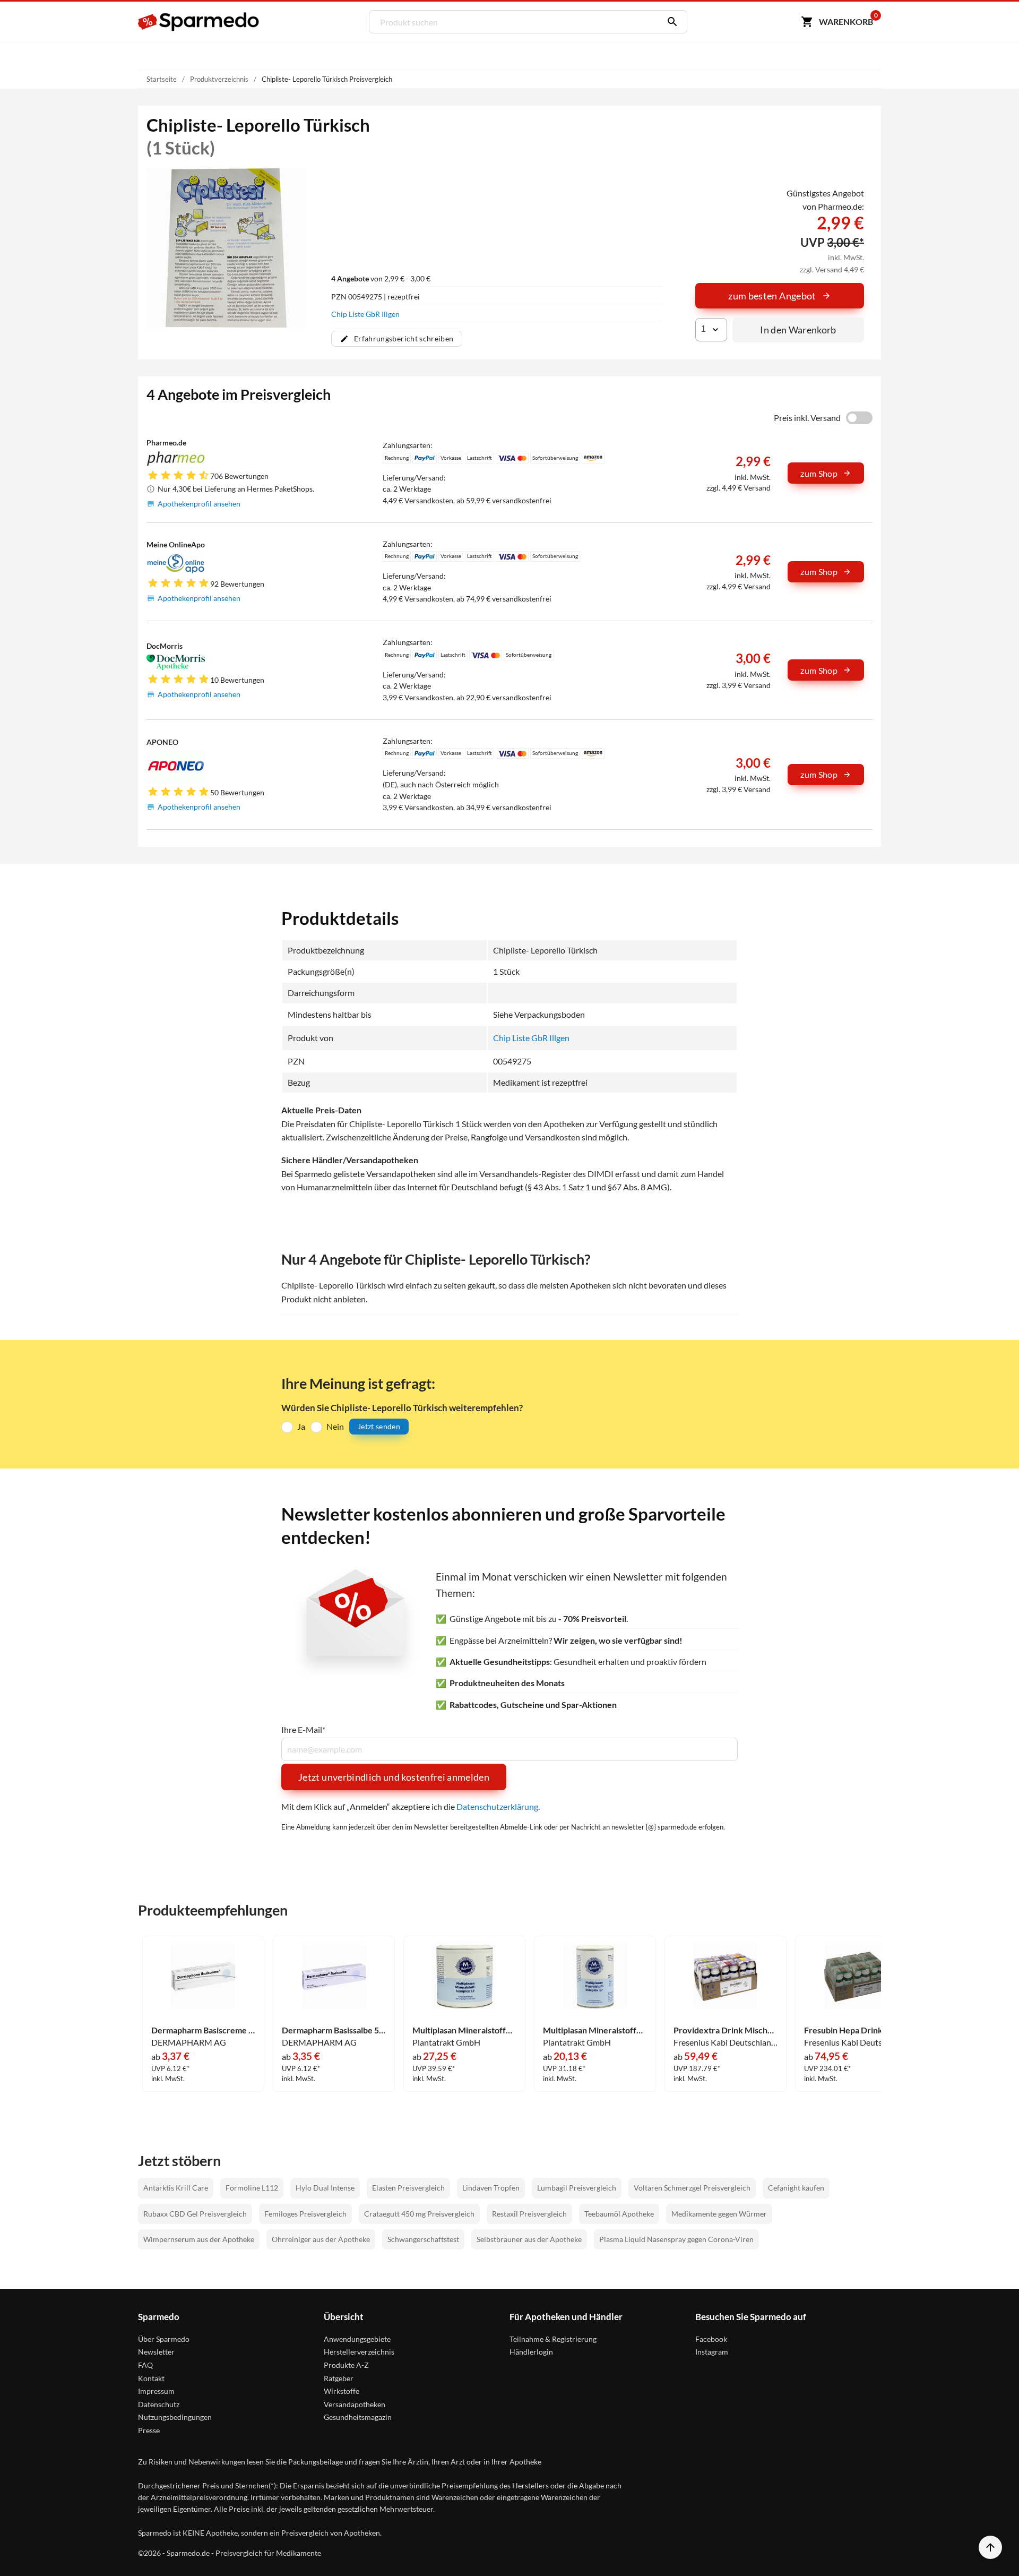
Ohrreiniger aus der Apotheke (321, 2239)
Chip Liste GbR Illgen (365, 314)
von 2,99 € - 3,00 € (381, 278)
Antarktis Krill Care (176, 2188)
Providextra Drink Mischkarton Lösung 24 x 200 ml (726, 2030)
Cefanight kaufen (796, 2188)
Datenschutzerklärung (497, 1806)
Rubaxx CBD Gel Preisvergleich (195, 2214)
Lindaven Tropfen (491, 2188)
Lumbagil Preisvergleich (577, 2188)
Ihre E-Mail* (303, 1730)
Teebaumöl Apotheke (619, 2214)
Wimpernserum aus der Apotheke (199, 2239)
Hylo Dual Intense (325, 2188)
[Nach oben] (990, 2547)
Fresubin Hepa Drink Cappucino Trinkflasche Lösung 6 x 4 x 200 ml (856, 2030)
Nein (335, 1426)
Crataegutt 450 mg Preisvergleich (419, 2214)
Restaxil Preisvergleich (529, 2214)
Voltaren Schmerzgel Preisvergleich (692, 2188)
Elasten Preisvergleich (408, 2188)
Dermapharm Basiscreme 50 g (203, 2030)
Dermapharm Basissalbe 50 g (334, 2030)
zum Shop (819, 473)
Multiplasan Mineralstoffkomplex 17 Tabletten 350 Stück (595, 2030)
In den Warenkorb (798, 330)
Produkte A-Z (346, 2365)
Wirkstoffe (342, 2391)
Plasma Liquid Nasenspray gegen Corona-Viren (676, 2239)
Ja (301, 1426)
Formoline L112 (252, 2188)
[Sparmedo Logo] (199, 22)
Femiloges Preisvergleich (305, 2214)
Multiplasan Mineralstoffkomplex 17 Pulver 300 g (464, 2030)
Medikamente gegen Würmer (719, 2214)
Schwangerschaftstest (423, 2239)
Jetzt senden (379, 1426)
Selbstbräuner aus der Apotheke (529, 2239)
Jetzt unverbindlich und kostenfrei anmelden (394, 1777)
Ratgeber (339, 2378)
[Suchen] (670, 22)
